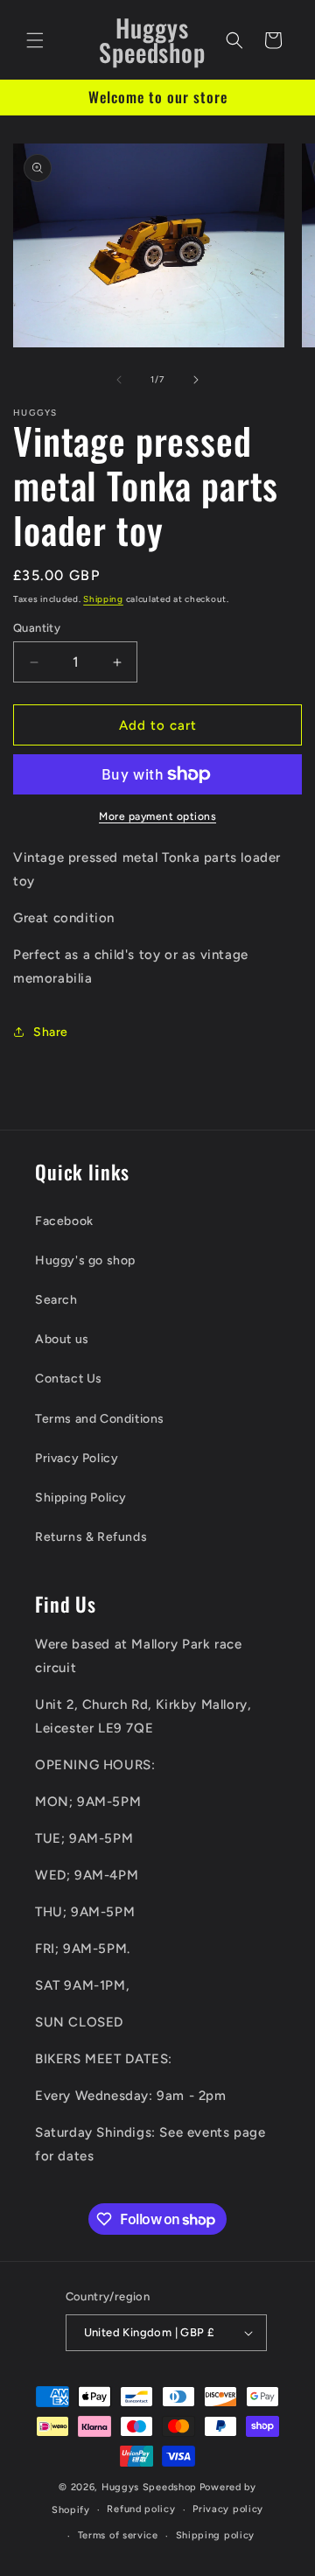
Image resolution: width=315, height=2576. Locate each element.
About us (62, 1339)
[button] (35, 40)
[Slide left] (119, 380)
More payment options (157, 816)
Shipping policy (216, 2535)
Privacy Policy (77, 1458)
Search (56, 1300)
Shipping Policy (81, 1498)
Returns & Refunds (91, 1537)
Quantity (37, 628)
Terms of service (118, 2535)
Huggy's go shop (85, 1260)
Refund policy (141, 2509)
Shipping (103, 599)
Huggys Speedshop (149, 2487)
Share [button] (51, 1032)
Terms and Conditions (100, 1419)
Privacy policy (228, 2509)
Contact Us (69, 1379)
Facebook (64, 1221)
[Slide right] (196, 380)
